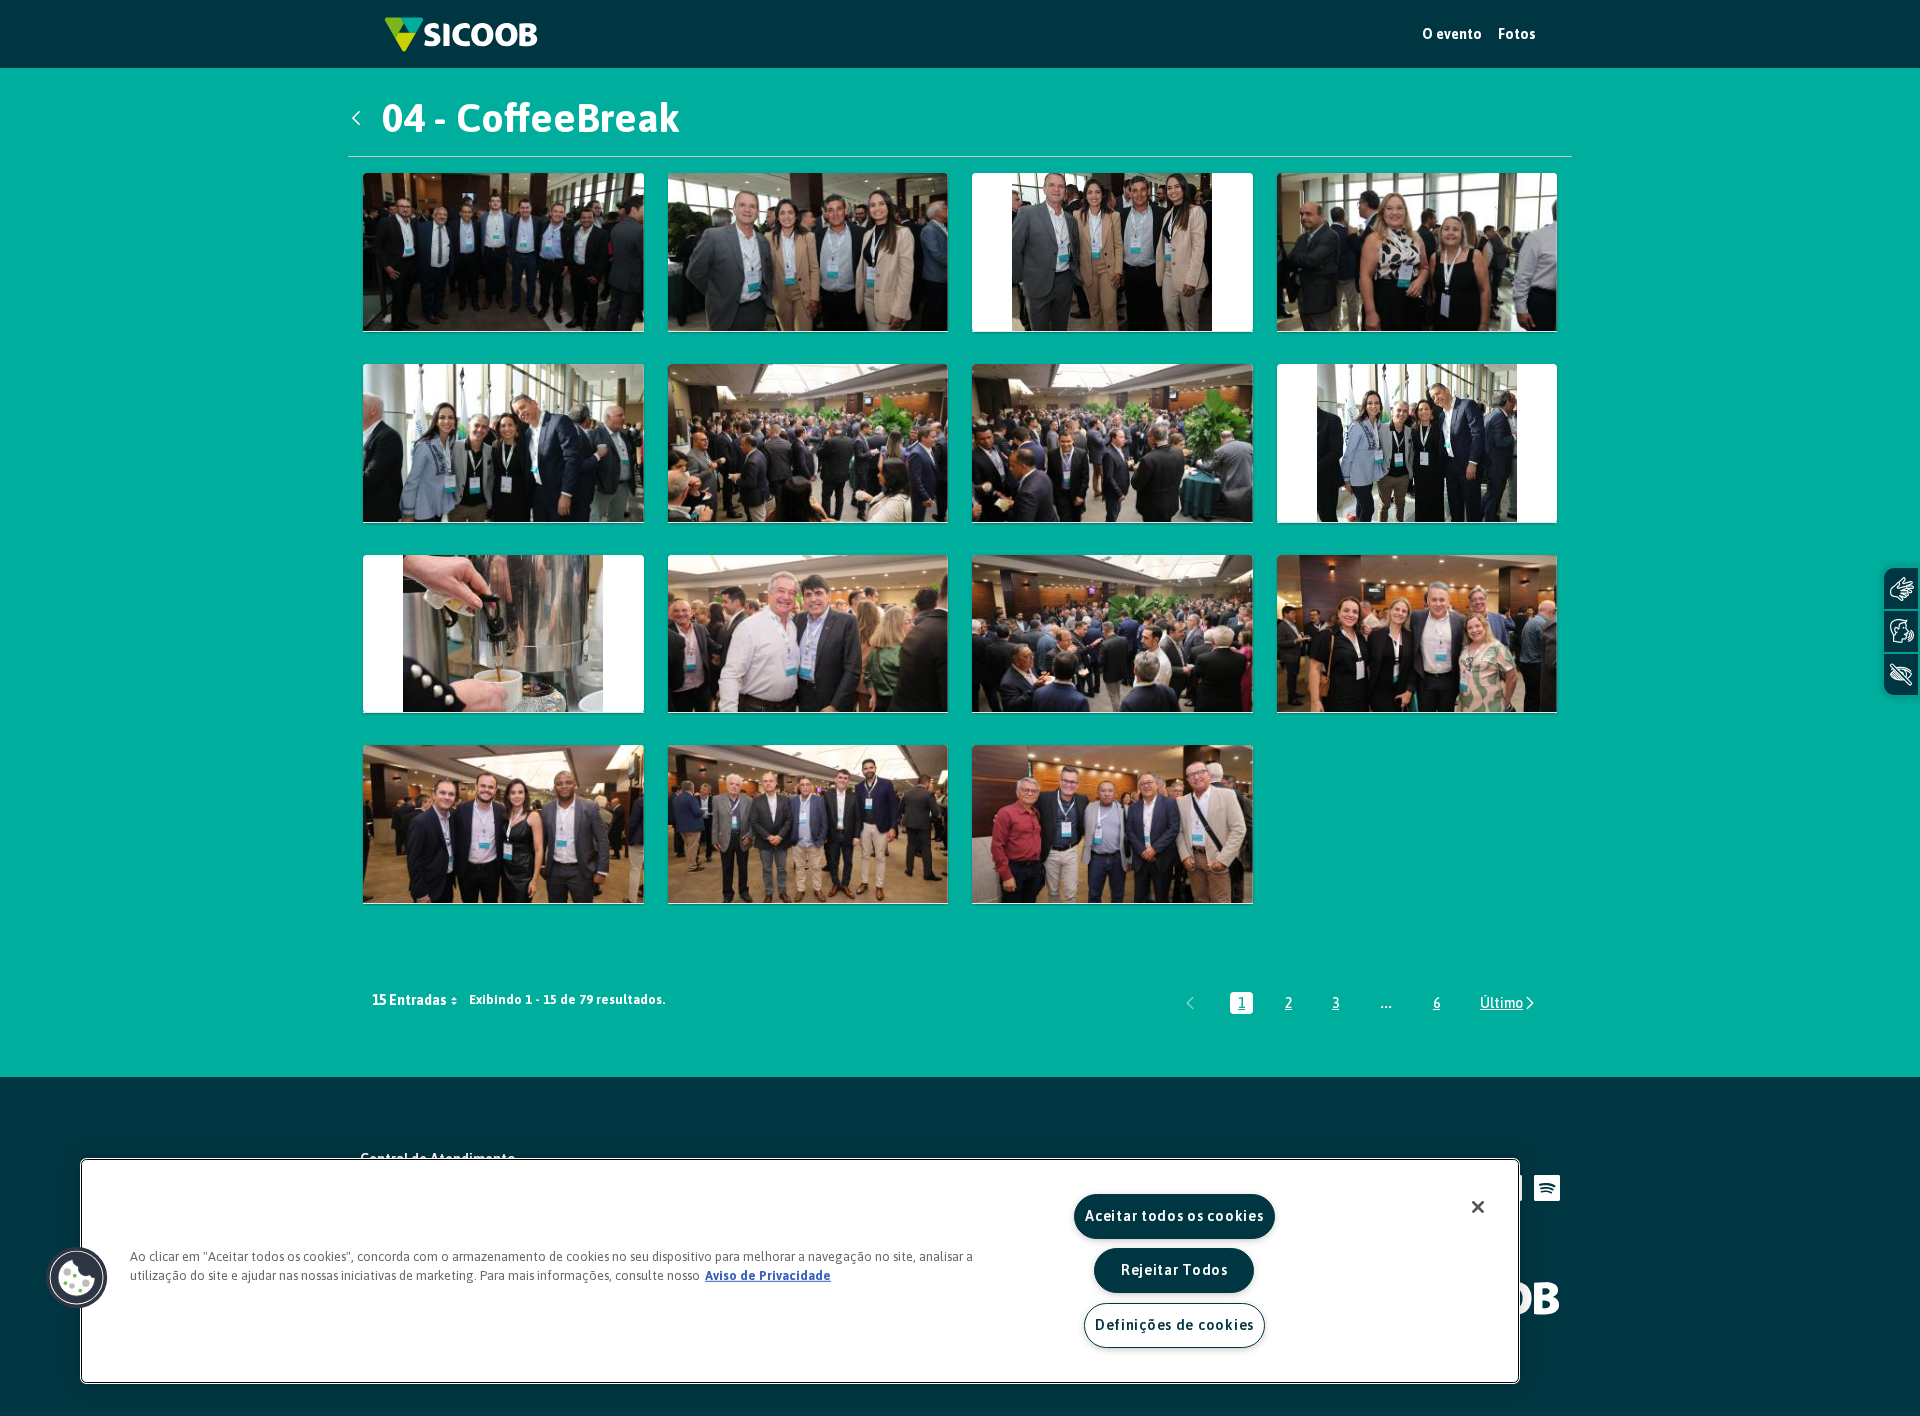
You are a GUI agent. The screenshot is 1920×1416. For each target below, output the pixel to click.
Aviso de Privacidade (768, 1275)
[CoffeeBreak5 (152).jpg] (1112, 824)
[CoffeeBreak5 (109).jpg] (1112, 252)
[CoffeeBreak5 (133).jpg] (808, 634)
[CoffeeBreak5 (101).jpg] (503, 252)
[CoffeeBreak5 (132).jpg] (503, 634)
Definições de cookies (1174, 1325)
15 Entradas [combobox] (409, 1000)
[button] (77, 1278)
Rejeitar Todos (1174, 1270)
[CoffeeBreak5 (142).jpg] (1417, 634)
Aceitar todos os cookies (1174, 1216)
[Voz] (1901, 631)
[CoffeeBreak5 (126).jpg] (808, 443)
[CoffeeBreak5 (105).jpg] (808, 252)
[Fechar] (1478, 1207)
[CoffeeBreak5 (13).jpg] (1417, 443)
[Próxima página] (1508, 1002)
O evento (1452, 34)
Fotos (1517, 34)
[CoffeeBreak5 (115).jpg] (1417, 252)
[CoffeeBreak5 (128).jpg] (1112, 443)
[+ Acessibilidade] (1901, 674)
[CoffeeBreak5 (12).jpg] (503, 443)
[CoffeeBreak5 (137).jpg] (1112, 634)
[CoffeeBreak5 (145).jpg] (503, 824)
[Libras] (1901, 588)
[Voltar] (361, 118)
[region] (800, 1271)
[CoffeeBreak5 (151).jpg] (808, 824)
